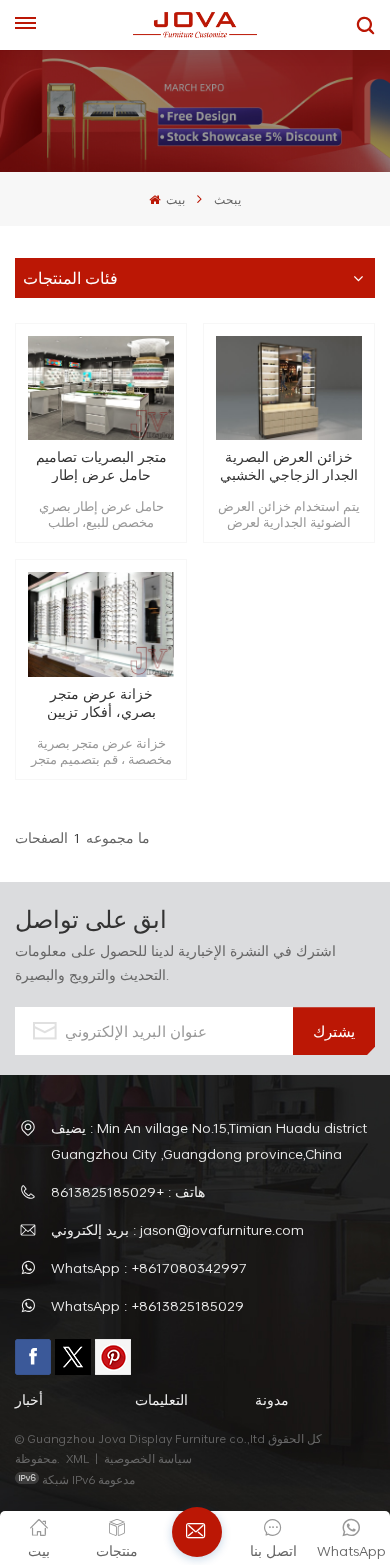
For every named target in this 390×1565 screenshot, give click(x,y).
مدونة (272, 1399)
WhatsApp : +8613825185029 (147, 1305)
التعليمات (161, 1399)
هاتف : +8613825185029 (128, 1191)
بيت (174, 199)
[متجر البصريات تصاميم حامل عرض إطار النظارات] (101, 388)
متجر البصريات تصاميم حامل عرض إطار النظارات (101, 465)
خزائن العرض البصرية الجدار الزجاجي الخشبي (289, 465)
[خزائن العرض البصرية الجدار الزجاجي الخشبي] (289, 388)
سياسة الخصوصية (149, 1458)
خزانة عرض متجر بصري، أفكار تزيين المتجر (101, 702)
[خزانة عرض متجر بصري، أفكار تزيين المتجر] (101, 624)
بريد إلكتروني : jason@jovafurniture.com (177, 1229)
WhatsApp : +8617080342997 (149, 1267)
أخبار (29, 1399)
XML (77, 1458)
